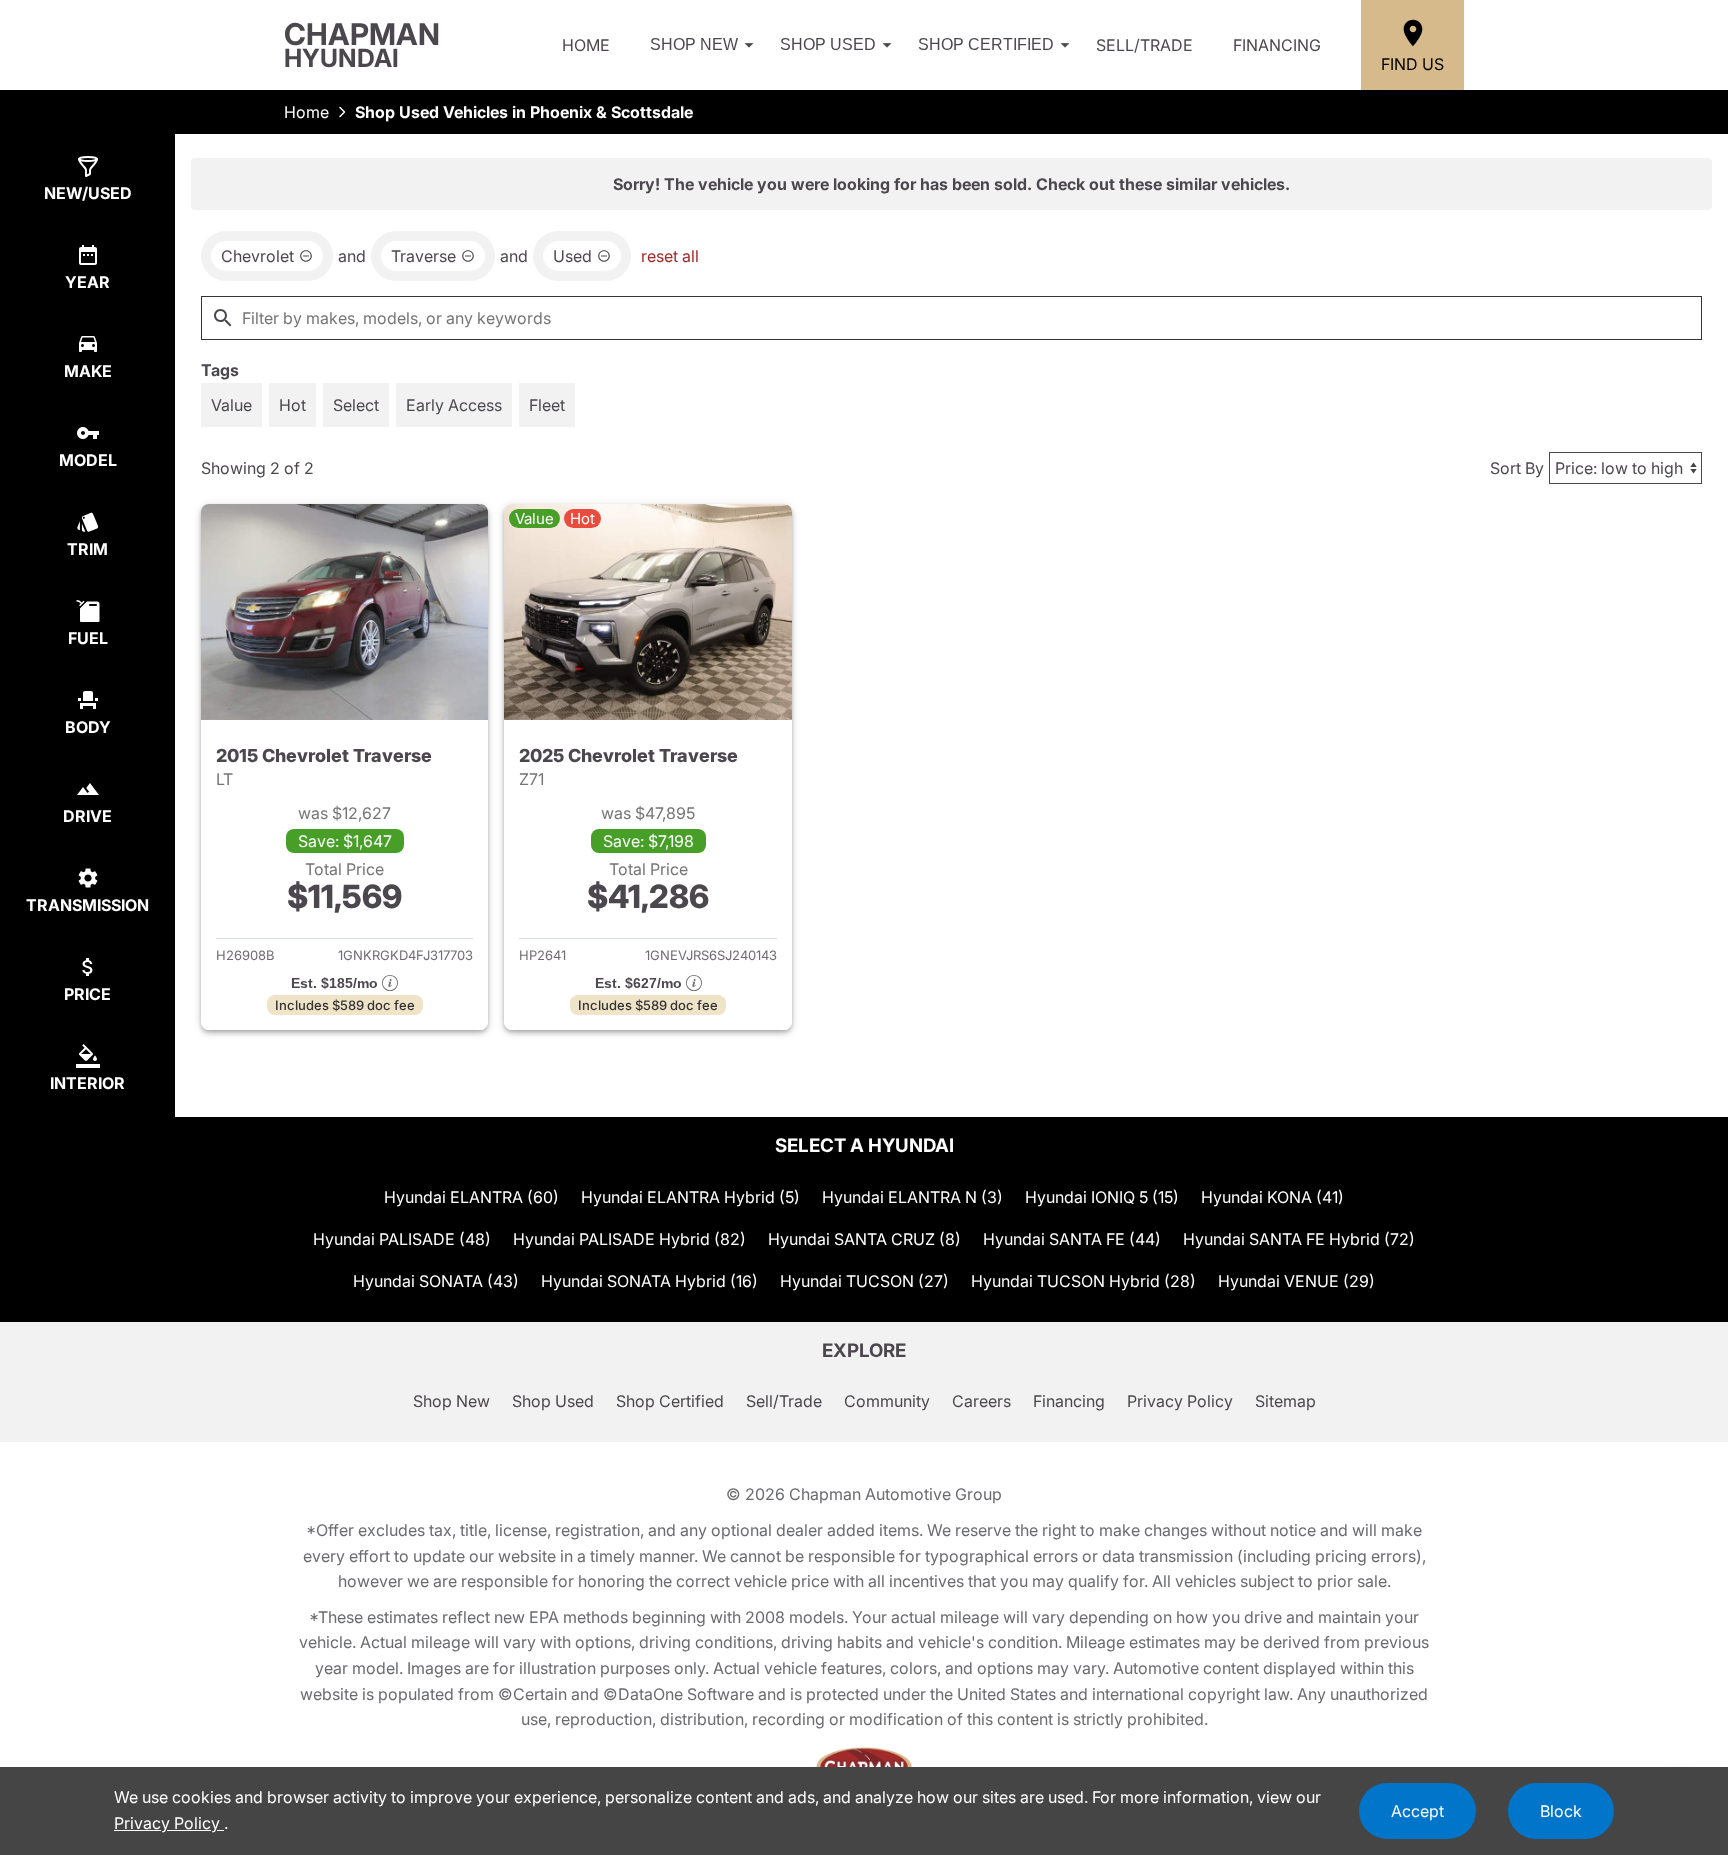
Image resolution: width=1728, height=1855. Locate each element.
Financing (1277, 45)
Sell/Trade (1144, 45)
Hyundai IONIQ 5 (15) (1102, 1197)
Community (887, 1401)
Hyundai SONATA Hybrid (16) (649, 1281)
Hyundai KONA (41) (1272, 1197)
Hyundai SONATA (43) (436, 1281)
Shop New (694, 44)
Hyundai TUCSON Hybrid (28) (1083, 1281)
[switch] (231, 405)
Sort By (1517, 468)
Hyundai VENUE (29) (1296, 1281)
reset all (670, 256)
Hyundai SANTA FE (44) (1072, 1239)
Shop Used (828, 44)
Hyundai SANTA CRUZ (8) (864, 1239)
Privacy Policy (1180, 1401)
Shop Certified (986, 44)
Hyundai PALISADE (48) (402, 1239)
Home (586, 45)
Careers (981, 1401)
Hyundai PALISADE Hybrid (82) (629, 1239)
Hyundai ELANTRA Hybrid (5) (690, 1197)
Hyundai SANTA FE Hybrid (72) (1299, 1239)
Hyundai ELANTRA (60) (471, 1197)
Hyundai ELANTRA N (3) (912, 1197)
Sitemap (1285, 1401)
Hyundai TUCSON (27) (864, 1281)
